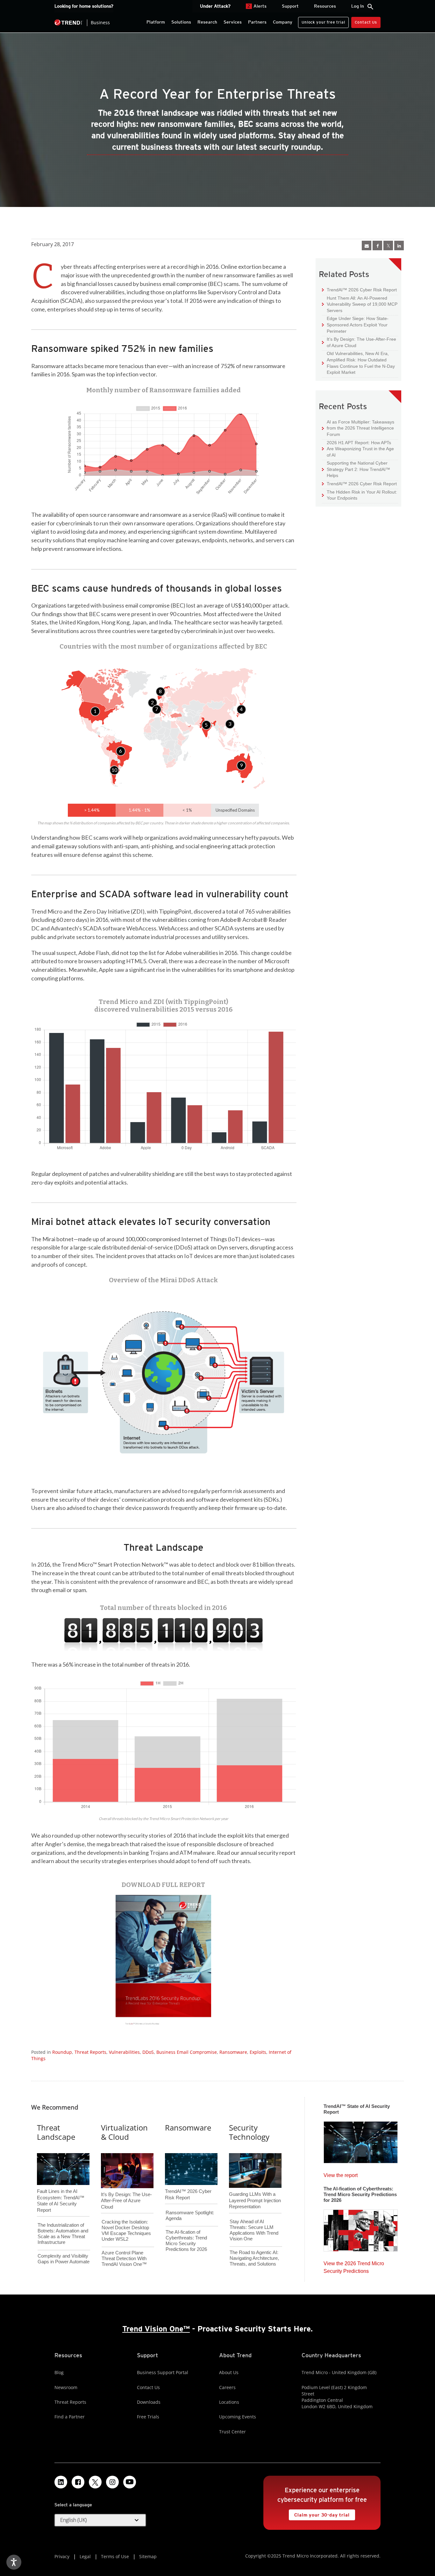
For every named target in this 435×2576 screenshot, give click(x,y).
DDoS (148, 2052)
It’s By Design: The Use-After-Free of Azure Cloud (359, 342)
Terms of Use (115, 2556)
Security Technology (249, 2132)
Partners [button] (257, 22)
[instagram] (112, 2482)
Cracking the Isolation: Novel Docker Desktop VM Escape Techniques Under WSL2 (126, 2230)
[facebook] (377, 246)
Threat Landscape (56, 2132)
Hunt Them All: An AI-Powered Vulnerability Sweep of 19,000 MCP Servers (360, 304)
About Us (229, 2372)
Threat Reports (90, 2052)
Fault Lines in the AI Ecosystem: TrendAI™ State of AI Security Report (61, 2190)
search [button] (370, 7)
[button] (95, 711)
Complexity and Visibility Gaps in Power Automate (64, 2259)
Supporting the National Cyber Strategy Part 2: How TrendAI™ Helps (356, 469)
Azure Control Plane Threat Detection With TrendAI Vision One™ (124, 2258)
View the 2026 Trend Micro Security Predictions (354, 2266)
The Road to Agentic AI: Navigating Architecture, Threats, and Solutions (254, 2258)
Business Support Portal (163, 2372)
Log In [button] (358, 6)
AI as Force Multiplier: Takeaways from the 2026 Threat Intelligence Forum (358, 428)
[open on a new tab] (95, 2482)
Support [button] (290, 6)
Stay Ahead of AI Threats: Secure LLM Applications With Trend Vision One (254, 2230)
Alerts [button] (257, 6)
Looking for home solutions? (84, 6)
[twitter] (388, 246)
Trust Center (232, 2432)
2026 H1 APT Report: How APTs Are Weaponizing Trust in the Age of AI (358, 449)
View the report (341, 2174)
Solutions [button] (181, 22)
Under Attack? (215, 6)
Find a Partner (70, 2417)
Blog (59, 2372)
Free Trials (148, 2417)
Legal (85, 2556)
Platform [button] (156, 22)
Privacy (62, 2556)
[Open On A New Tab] (164, 1962)
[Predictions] (361, 2229)
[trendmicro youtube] (130, 2482)
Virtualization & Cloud (124, 2132)
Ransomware (233, 2052)
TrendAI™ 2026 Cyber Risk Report (362, 290)
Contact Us (366, 22)
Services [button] (233, 22)
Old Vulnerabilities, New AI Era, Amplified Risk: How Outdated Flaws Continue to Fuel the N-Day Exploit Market (358, 363)
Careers (227, 2387)
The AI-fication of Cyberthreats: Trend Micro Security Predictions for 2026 (186, 2241)
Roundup (62, 2052)
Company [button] (283, 22)
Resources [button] (325, 6)
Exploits (258, 2052)
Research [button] (207, 22)
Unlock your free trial (321, 21)
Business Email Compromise (187, 2052)
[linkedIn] (399, 246)
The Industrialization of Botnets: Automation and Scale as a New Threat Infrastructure (63, 2234)
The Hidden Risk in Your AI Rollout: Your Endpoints (360, 495)
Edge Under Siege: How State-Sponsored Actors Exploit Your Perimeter (355, 324)
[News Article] (361, 2140)
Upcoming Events (238, 2417)
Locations (229, 2402)
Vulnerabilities (124, 2052)
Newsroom (66, 2387)
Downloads (149, 2402)
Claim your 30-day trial (319, 2513)
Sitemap (148, 2556)
